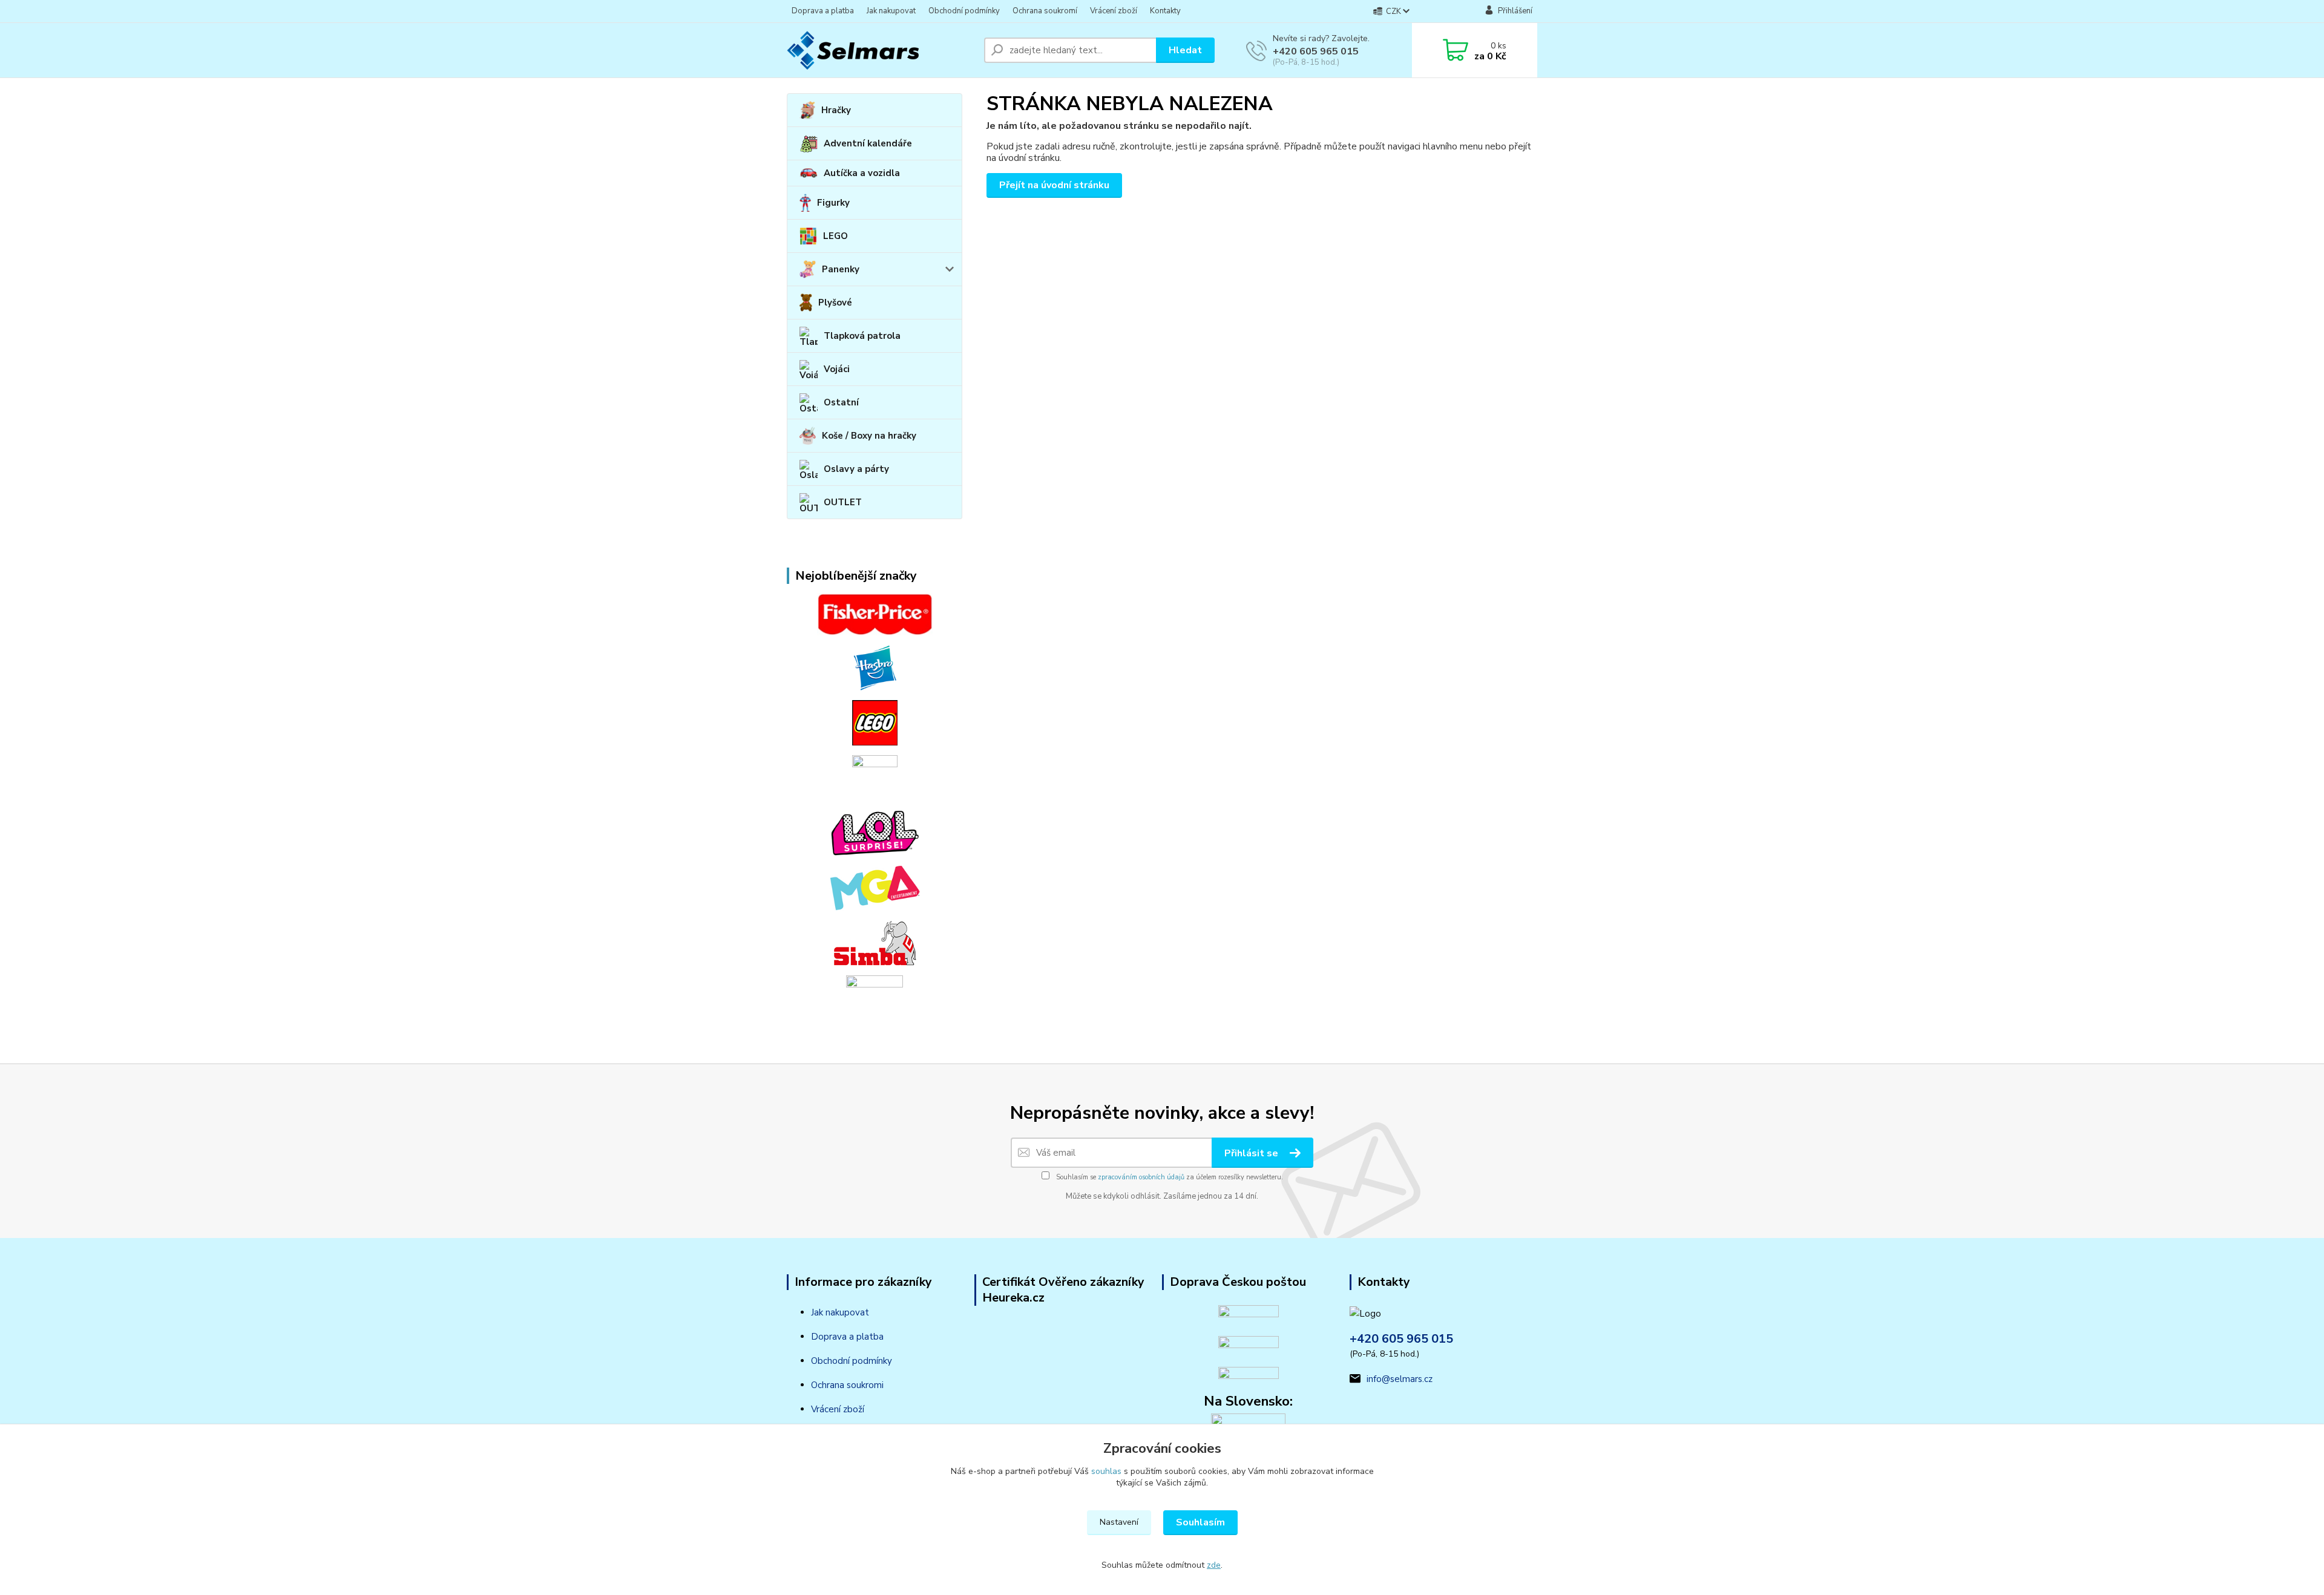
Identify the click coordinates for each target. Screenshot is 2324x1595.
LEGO (835, 236)
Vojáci (837, 369)
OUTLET (843, 502)
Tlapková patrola (862, 336)
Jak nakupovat (891, 11)
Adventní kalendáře (868, 143)
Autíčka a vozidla (862, 173)
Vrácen (825, 1409)
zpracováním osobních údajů (1141, 1177)
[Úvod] (881, 50)
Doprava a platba (823, 11)
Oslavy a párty (856, 469)
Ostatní (841, 402)
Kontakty (1165, 11)
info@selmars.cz (1400, 1379)
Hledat (1185, 50)
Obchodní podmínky (964, 11)
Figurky (833, 203)
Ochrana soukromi (847, 1385)
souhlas (1106, 1471)
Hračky (836, 110)
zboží (852, 1409)
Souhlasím (1200, 1522)
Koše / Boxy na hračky (869, 436)
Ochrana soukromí (1045, 11)
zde (1214, 1565)
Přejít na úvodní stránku (1054, 185)
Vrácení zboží (1114, 11)
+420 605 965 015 (1316, 51)
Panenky (841, 269)
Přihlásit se (1252, 1153)
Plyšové (835, 303)
